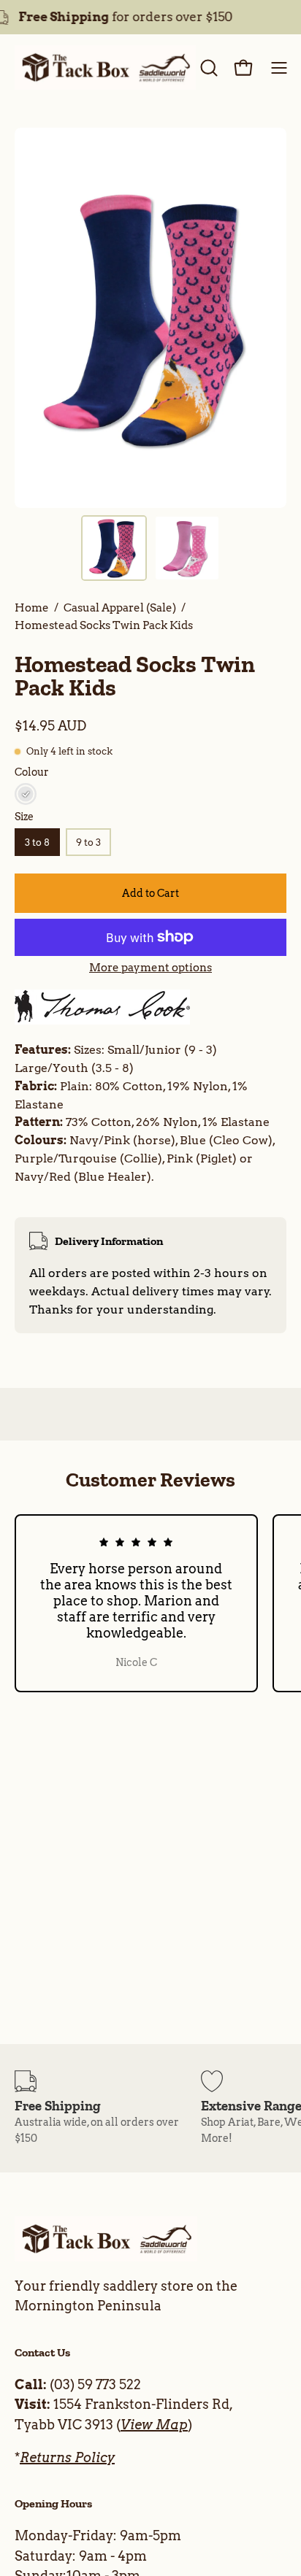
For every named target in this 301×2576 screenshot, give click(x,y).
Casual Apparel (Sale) (120, 608)
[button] (207, 68)
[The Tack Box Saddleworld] (105, 68)
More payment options (150, 968)
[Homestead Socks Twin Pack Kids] (114, 548)
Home (32, 608)
